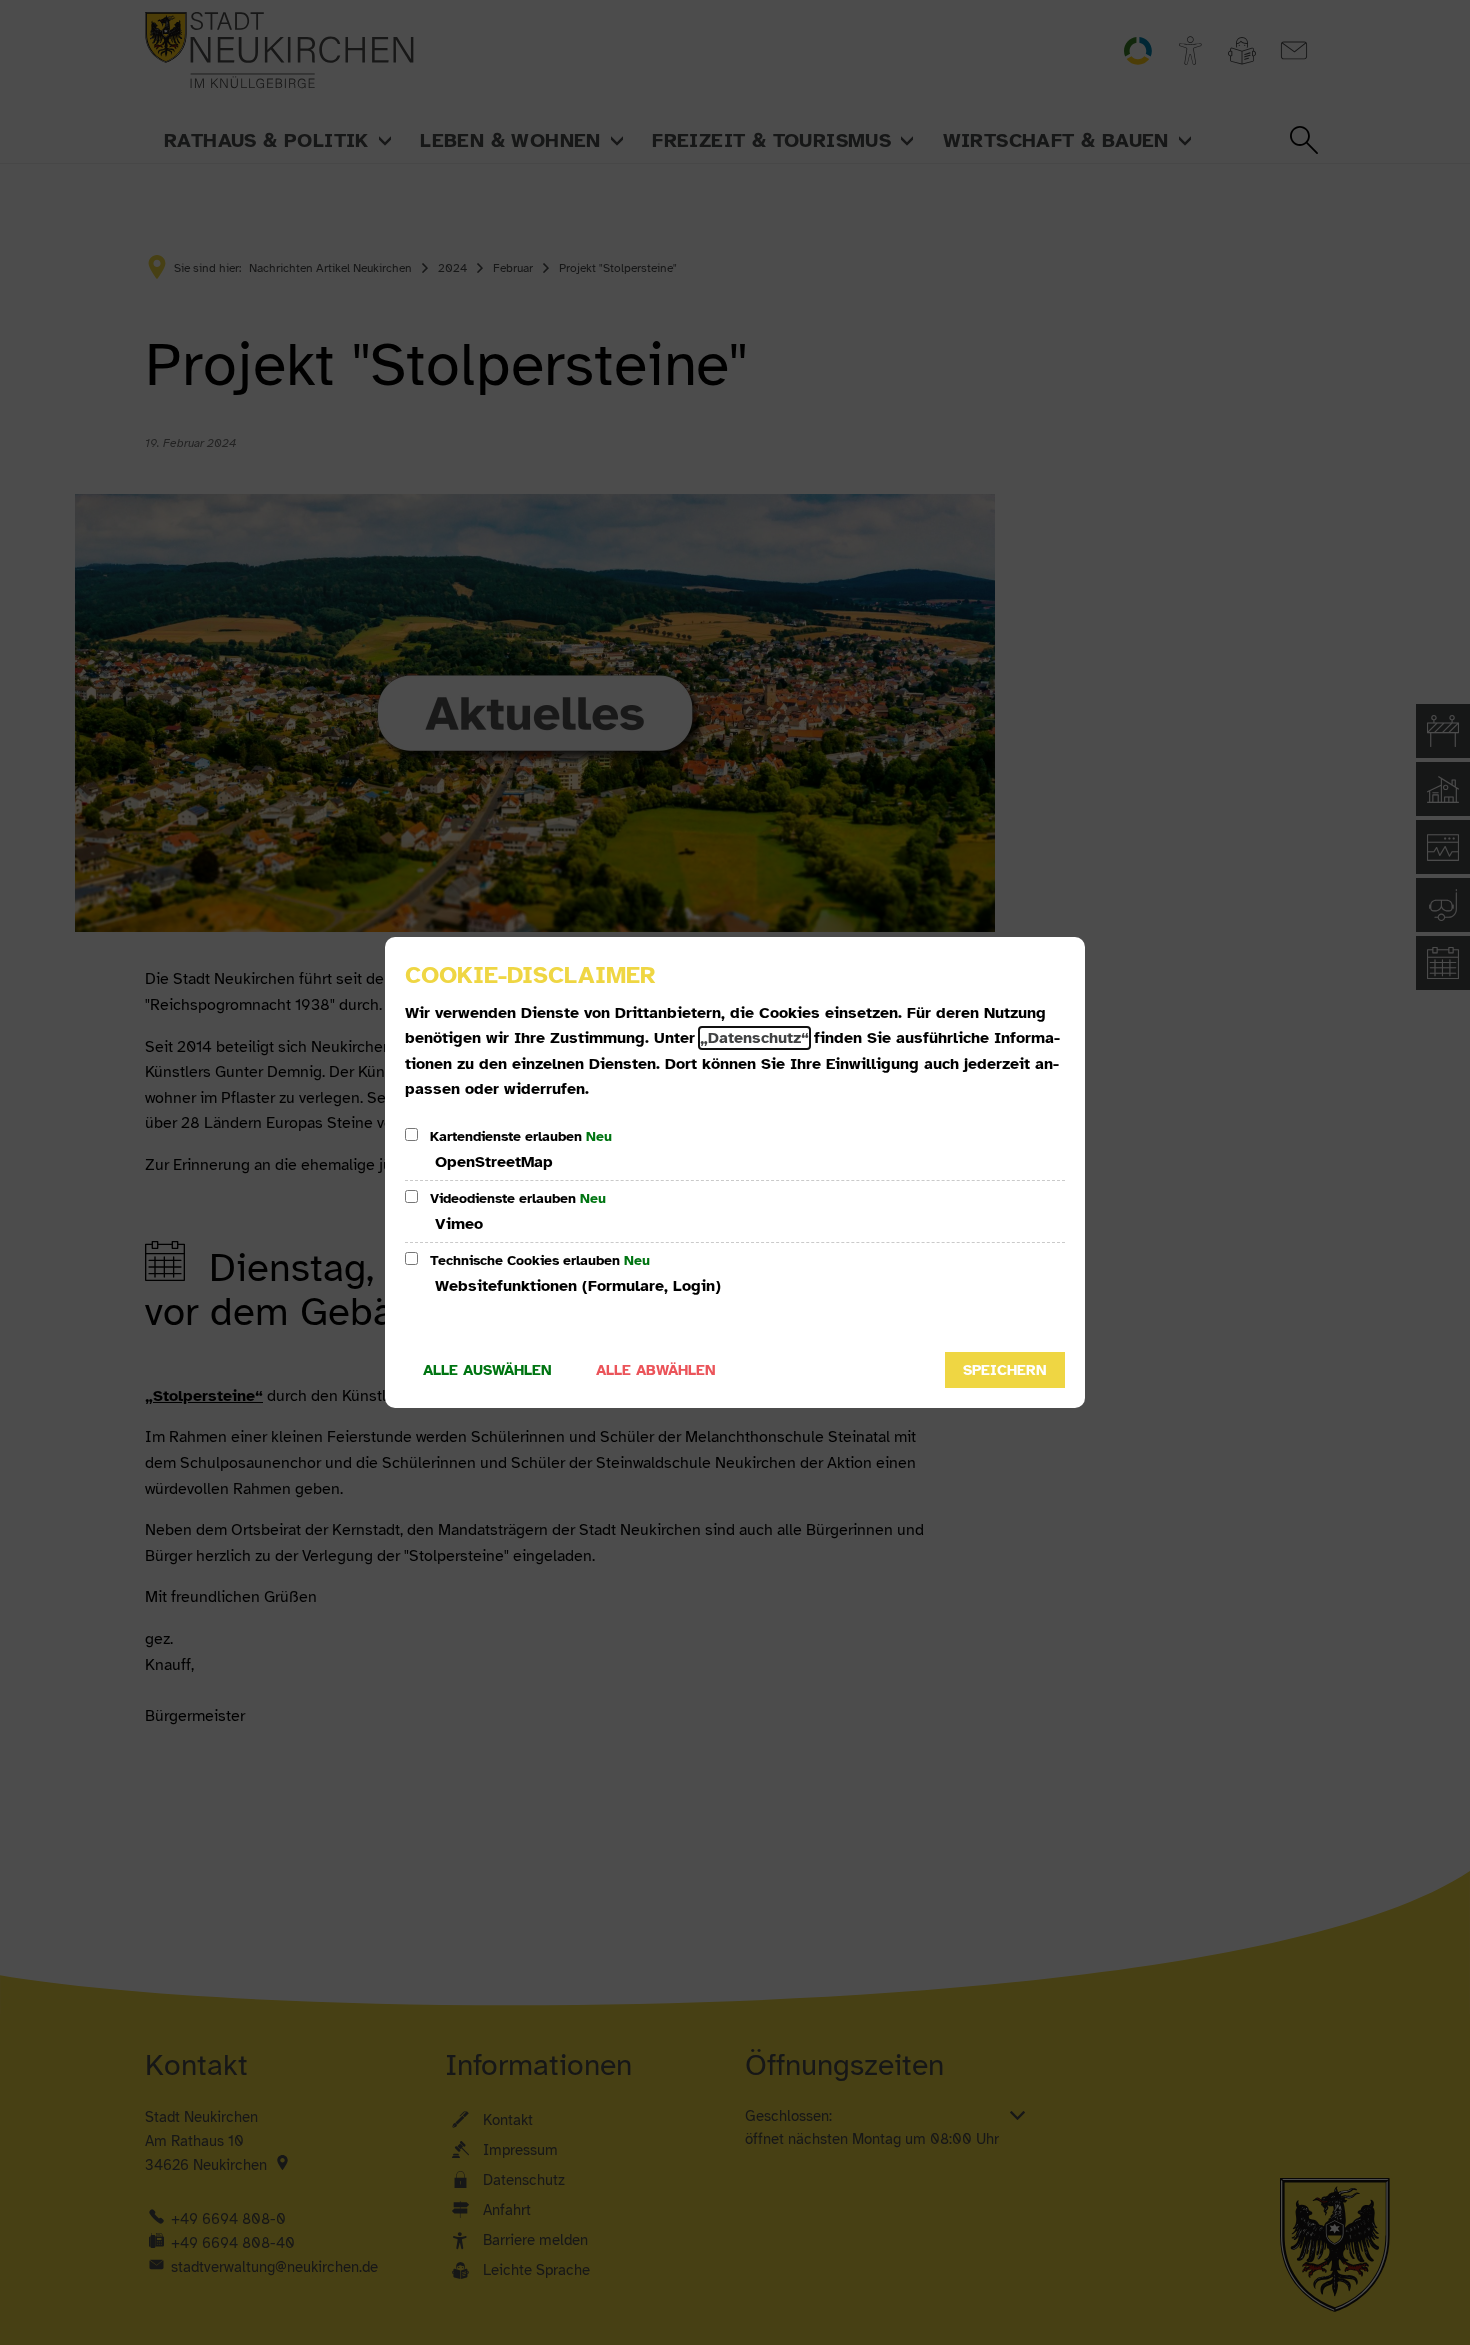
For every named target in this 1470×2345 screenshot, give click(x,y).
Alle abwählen (656, 1370)
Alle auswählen (487, 1370)
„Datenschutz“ (754, 1038)
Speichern (1005, 1370)
